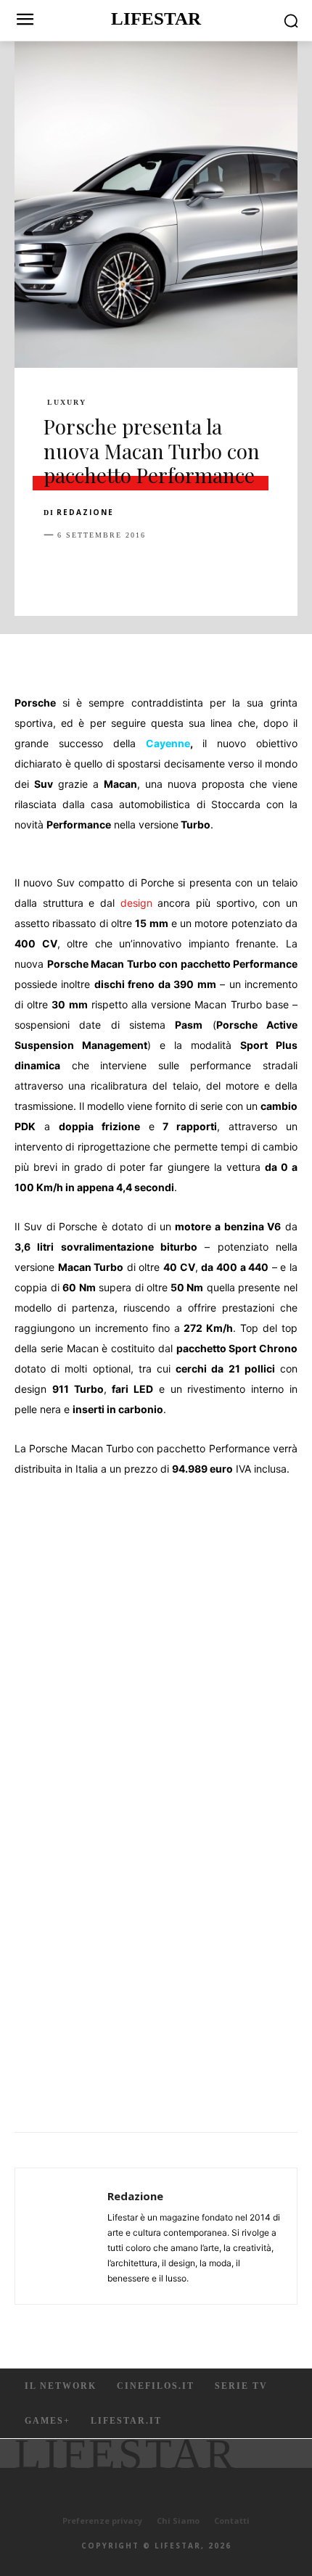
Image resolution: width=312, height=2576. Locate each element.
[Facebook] (58, 571)
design (136, 903)
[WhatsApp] (158, 571)
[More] (292, 571)
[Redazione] (65, 2236)
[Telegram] (258, 571)
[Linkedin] (192, 571)
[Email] (225, 571)
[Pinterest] (125, 571)
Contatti (232, 2521)
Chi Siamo (178, 2521)
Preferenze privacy (102, 2521)
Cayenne (168, 743)
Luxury (67, 403)
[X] (91, 571)
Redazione (85, 512)
